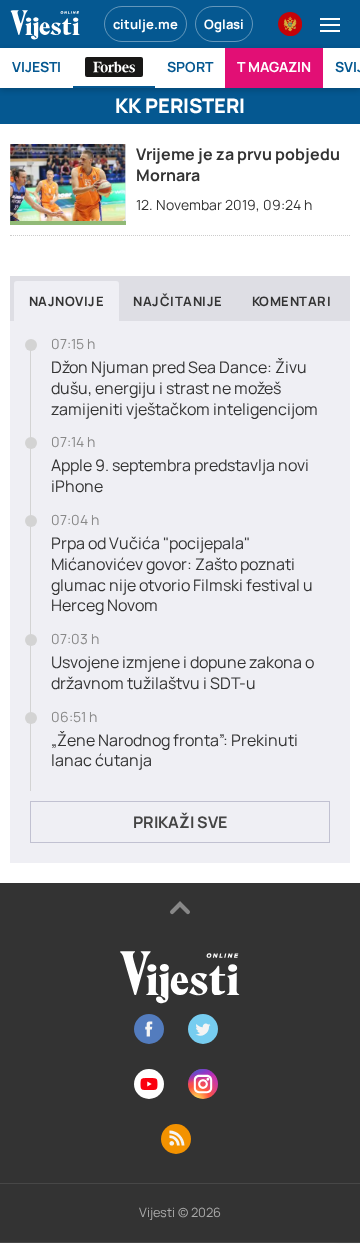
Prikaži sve (180, 822)
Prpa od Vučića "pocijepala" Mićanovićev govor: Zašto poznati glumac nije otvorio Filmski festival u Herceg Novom (182, 574)
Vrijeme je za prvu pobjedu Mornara (238, 164)
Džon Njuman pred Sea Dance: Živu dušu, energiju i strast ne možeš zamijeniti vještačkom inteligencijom (184, 388)
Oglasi (224, 24)
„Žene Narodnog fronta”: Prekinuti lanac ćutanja (174, 751)
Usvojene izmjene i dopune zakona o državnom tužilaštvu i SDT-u (182, 673)
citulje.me (145, 24)
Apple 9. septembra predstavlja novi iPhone (180, 476)
